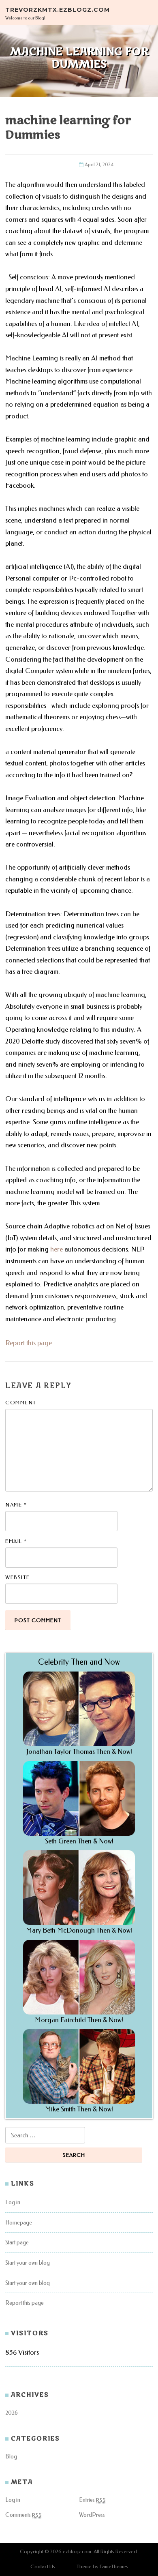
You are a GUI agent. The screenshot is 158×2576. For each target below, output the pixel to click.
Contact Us (43, 2566)
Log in (13, 2202)
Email (16, 1541)
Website (18, 1577)
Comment (21, 1403)
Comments (24, 2515)
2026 (12, 2413)
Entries (93, 2500)
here (57, 1249)
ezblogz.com (77, 2551)
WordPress (92, 2515)
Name (16, 1505)
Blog (11, 2457)
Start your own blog (28, 2263)
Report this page (29, 1343)
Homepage (19, 2223)
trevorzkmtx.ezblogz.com (58, 9)
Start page (17, 2243)
